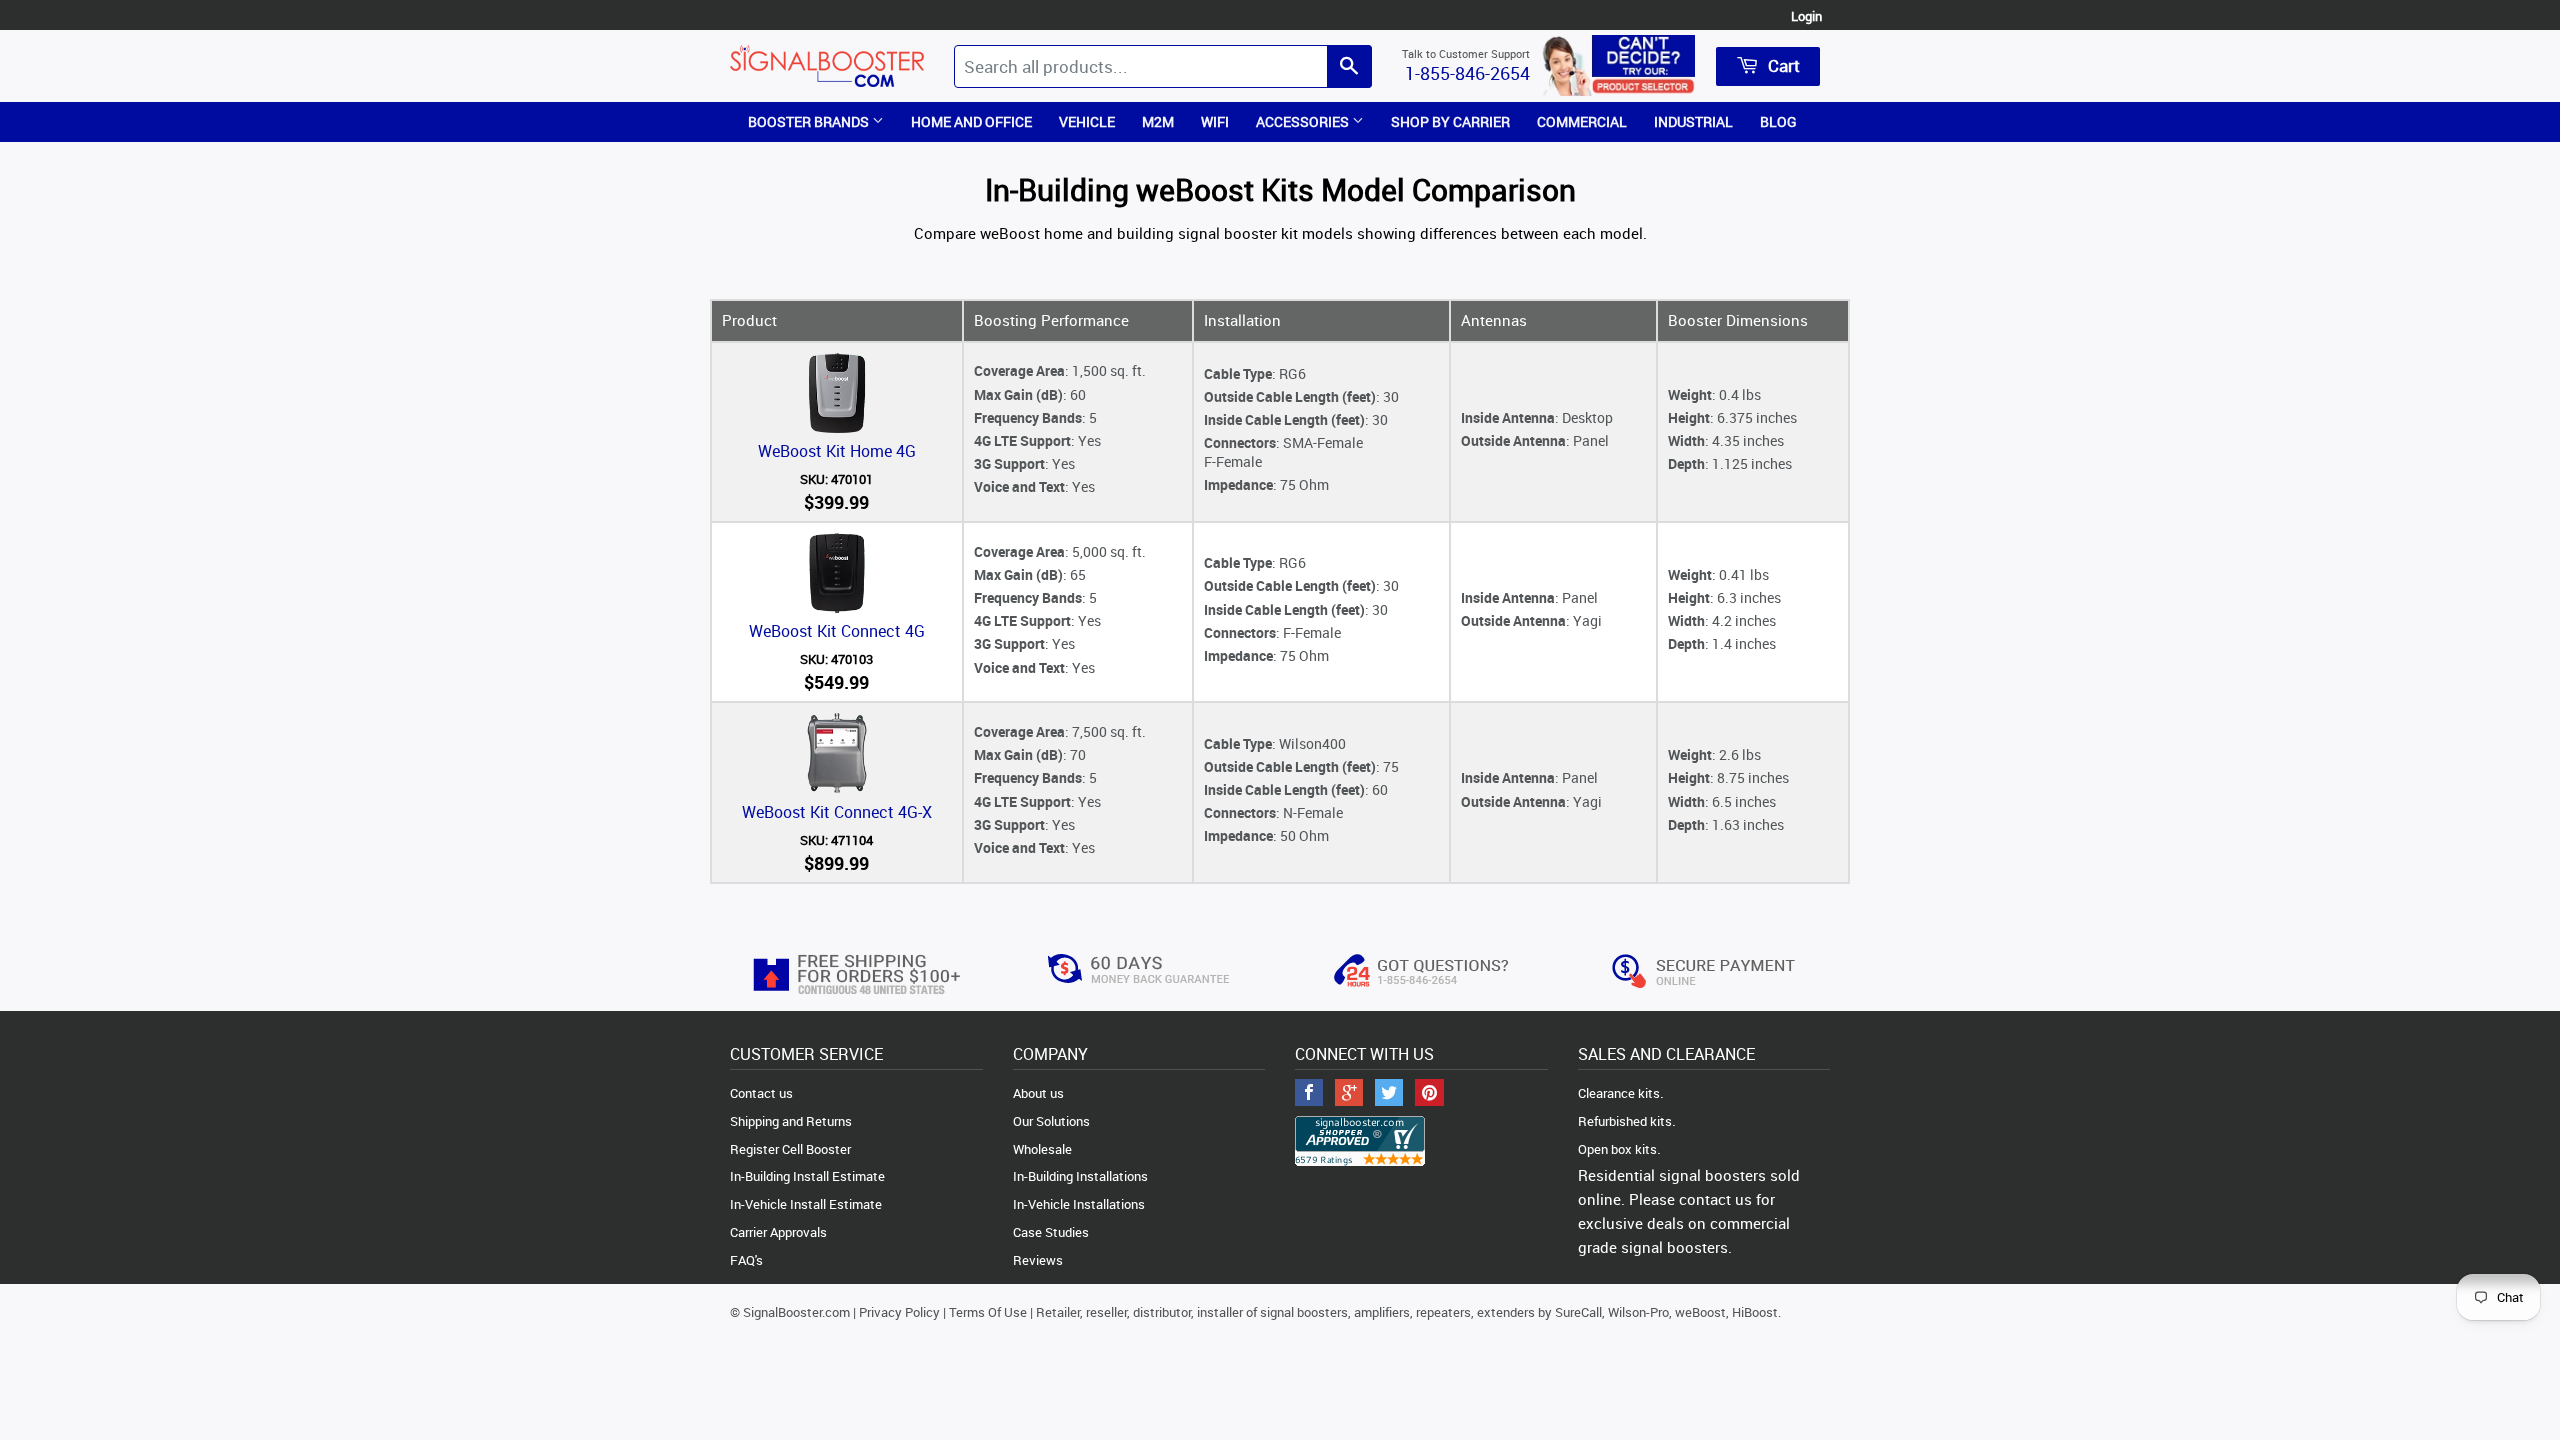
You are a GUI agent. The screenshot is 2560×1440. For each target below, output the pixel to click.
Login (1806, 16)
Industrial (1693, 121)
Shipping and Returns (791, 1121)
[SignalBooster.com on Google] (1349, 1094)
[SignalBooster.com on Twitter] (1389, 1094)
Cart (1782, 65)
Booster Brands (810, 121)
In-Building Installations (1080, 1176)
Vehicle (1087, 121)
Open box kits (1617, 1149)
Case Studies (1051, 1232)
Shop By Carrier (1450, 121)
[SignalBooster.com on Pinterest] (1429, 1094)
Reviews (1038, 1260)
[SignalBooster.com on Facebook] (1309, 1094)
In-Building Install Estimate (807, 1176)
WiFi (1215, 121)
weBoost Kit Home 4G (837, 451)
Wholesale (1042, 1149)
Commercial (1582, 121)
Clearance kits (1619, 1093)
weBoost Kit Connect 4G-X (837, 812)
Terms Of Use (988, 1312)
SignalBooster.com (796, 1312)
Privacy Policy (899, 1312)
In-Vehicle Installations (1079, 1204)
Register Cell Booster (790, 1149)
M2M (1158, 121)
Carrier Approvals (778, 1232)
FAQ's (746, 1260)
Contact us (761, 1093)
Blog (1778, 121)
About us (1038, 1093)
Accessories (1304, 121)
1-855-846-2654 (1467, 73)
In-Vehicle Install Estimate (806, 1204)
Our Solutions (1051, 1121)
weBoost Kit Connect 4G (837, 631)
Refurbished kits (1625, 1121)
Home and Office (971, 121)
